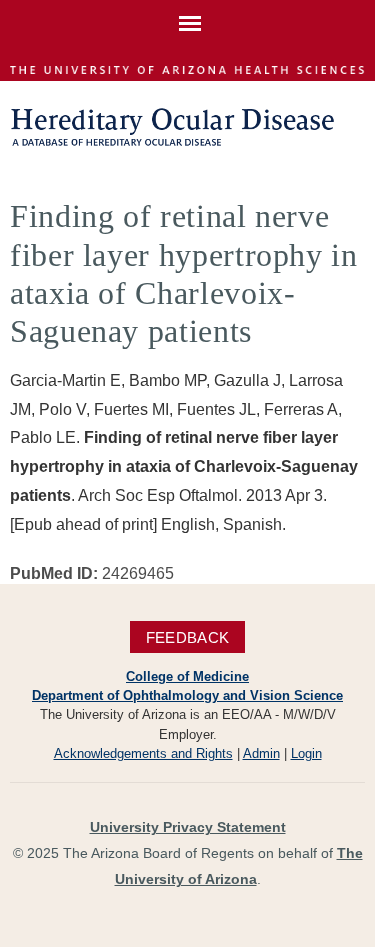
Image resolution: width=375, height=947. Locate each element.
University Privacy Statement (188, 827)
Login (306, 753)
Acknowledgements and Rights (143, 753)
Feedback (187, 637)
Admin (261, 753)
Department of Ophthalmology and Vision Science (187, 695)
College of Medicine (187, 676)
